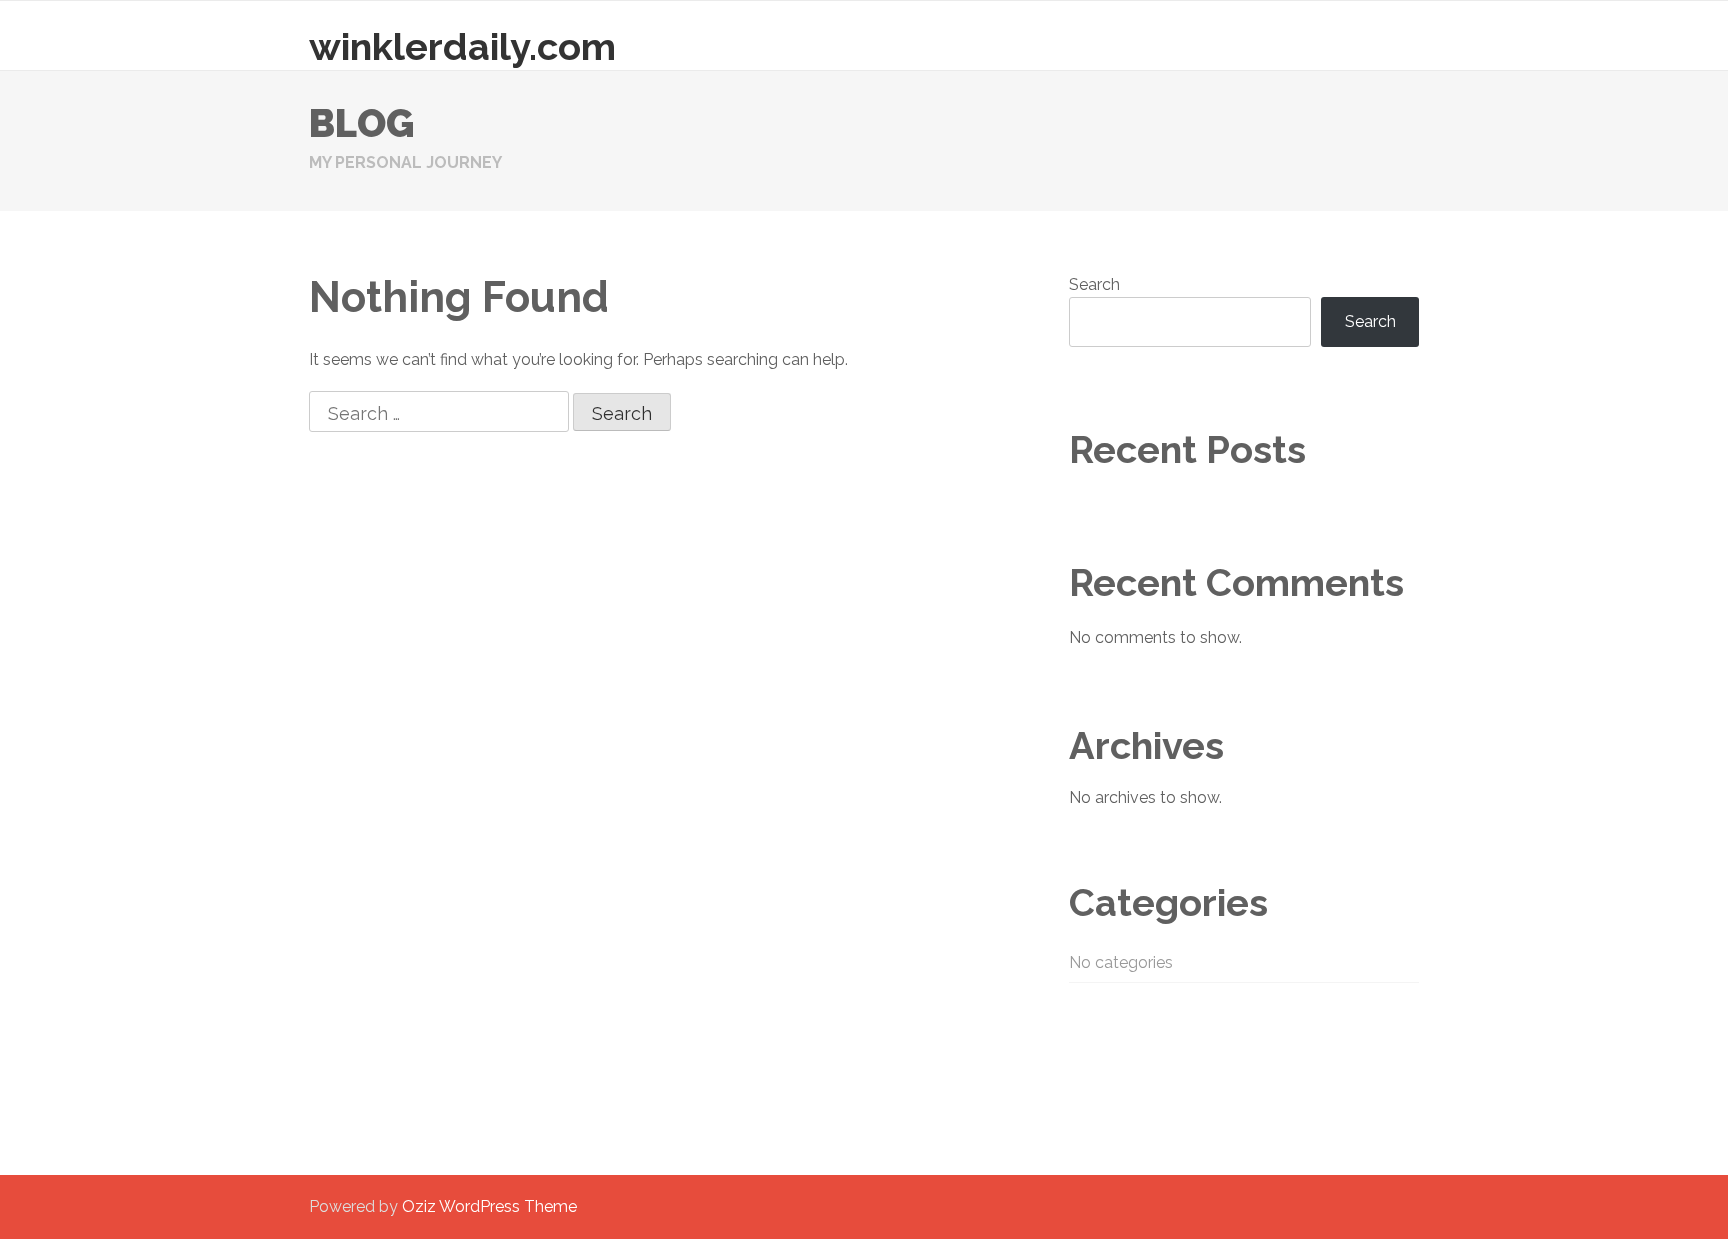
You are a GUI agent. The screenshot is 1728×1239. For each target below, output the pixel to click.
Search (1094, 284)
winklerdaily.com (462, 46)
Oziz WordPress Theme (489, 1206)
